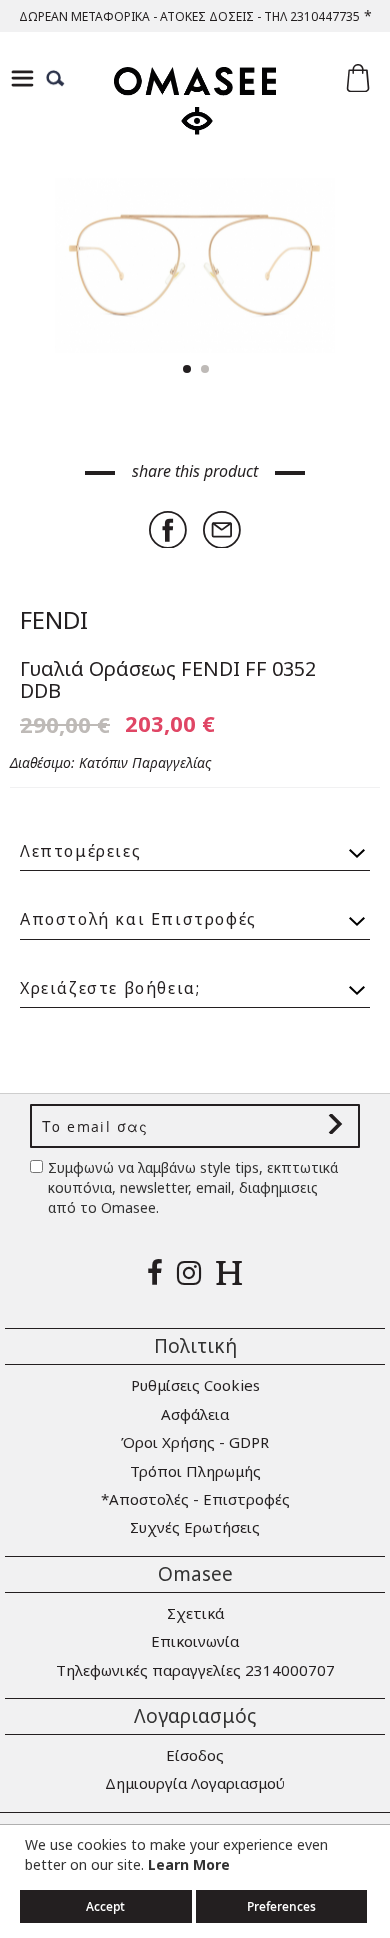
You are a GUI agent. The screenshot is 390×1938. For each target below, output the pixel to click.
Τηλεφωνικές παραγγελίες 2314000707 (195, 1670)
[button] (330, 265)
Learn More (189, 1864)
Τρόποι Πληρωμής (195, 1471)
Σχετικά (195, 1613)
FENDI (54, 619)
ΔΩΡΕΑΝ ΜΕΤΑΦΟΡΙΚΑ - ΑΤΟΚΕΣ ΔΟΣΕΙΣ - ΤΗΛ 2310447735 (189, 16)
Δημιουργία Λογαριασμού (195, 1783)
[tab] (195, 842)
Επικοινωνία (195, 1641)
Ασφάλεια (195, 1414)
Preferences (281, 1906)
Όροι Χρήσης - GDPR (195, 1442)
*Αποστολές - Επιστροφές (195, 1499)
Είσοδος (195, 1755)
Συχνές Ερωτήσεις (195, 1527)
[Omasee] (195, 118)
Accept (105, 1906)
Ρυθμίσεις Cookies (195, 1385)
